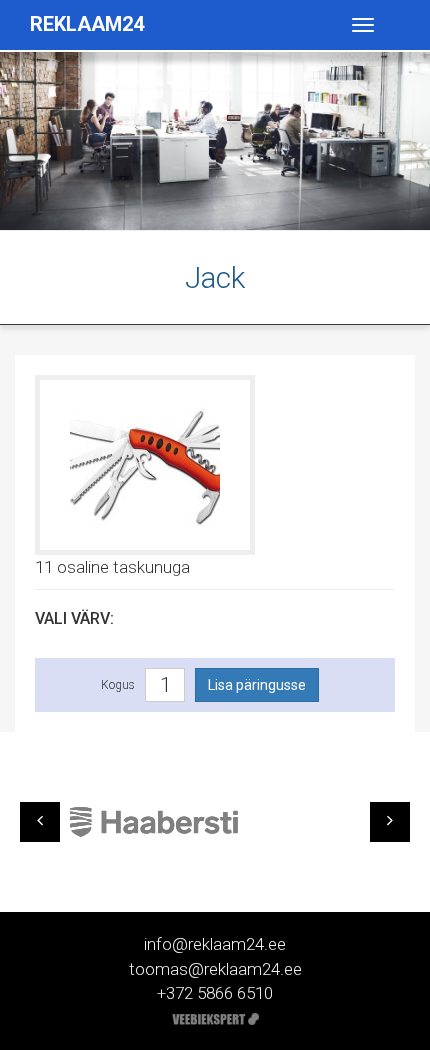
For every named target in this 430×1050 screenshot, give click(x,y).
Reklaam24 (87, 24)
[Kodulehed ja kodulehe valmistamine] (215, 1017)
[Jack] (145, 463)
